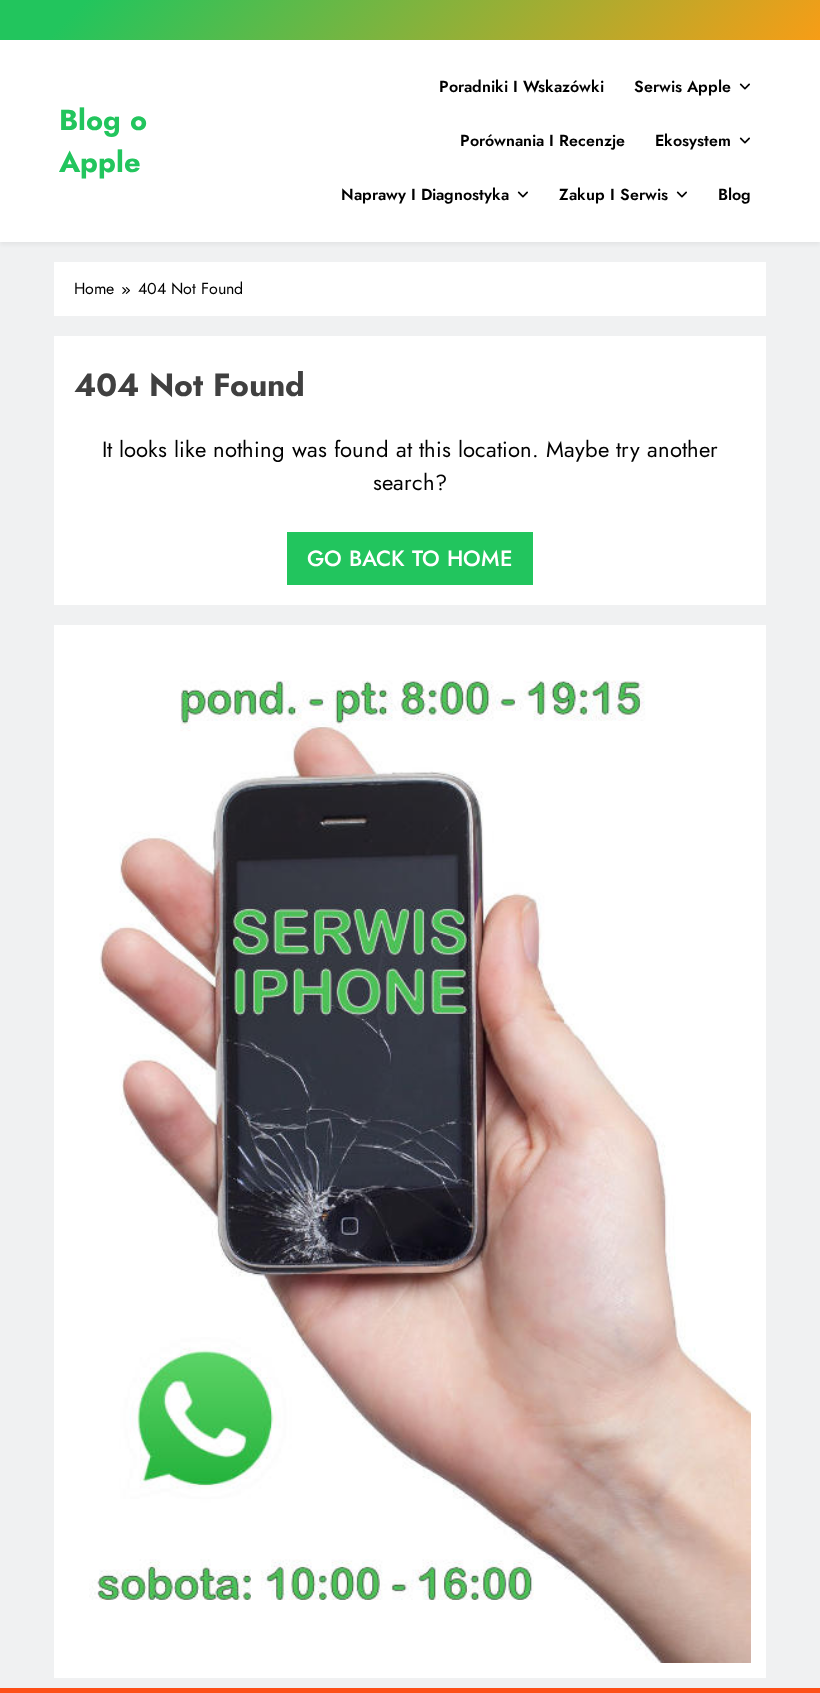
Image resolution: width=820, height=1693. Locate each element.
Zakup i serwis (613, 194)
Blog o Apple (103, 141)
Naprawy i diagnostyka (425, 194)
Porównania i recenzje (542, 140)
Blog (734, 194)
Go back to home (410, 558)
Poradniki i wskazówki (521, 86)
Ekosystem (693, 140)
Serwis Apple (682, 86)
